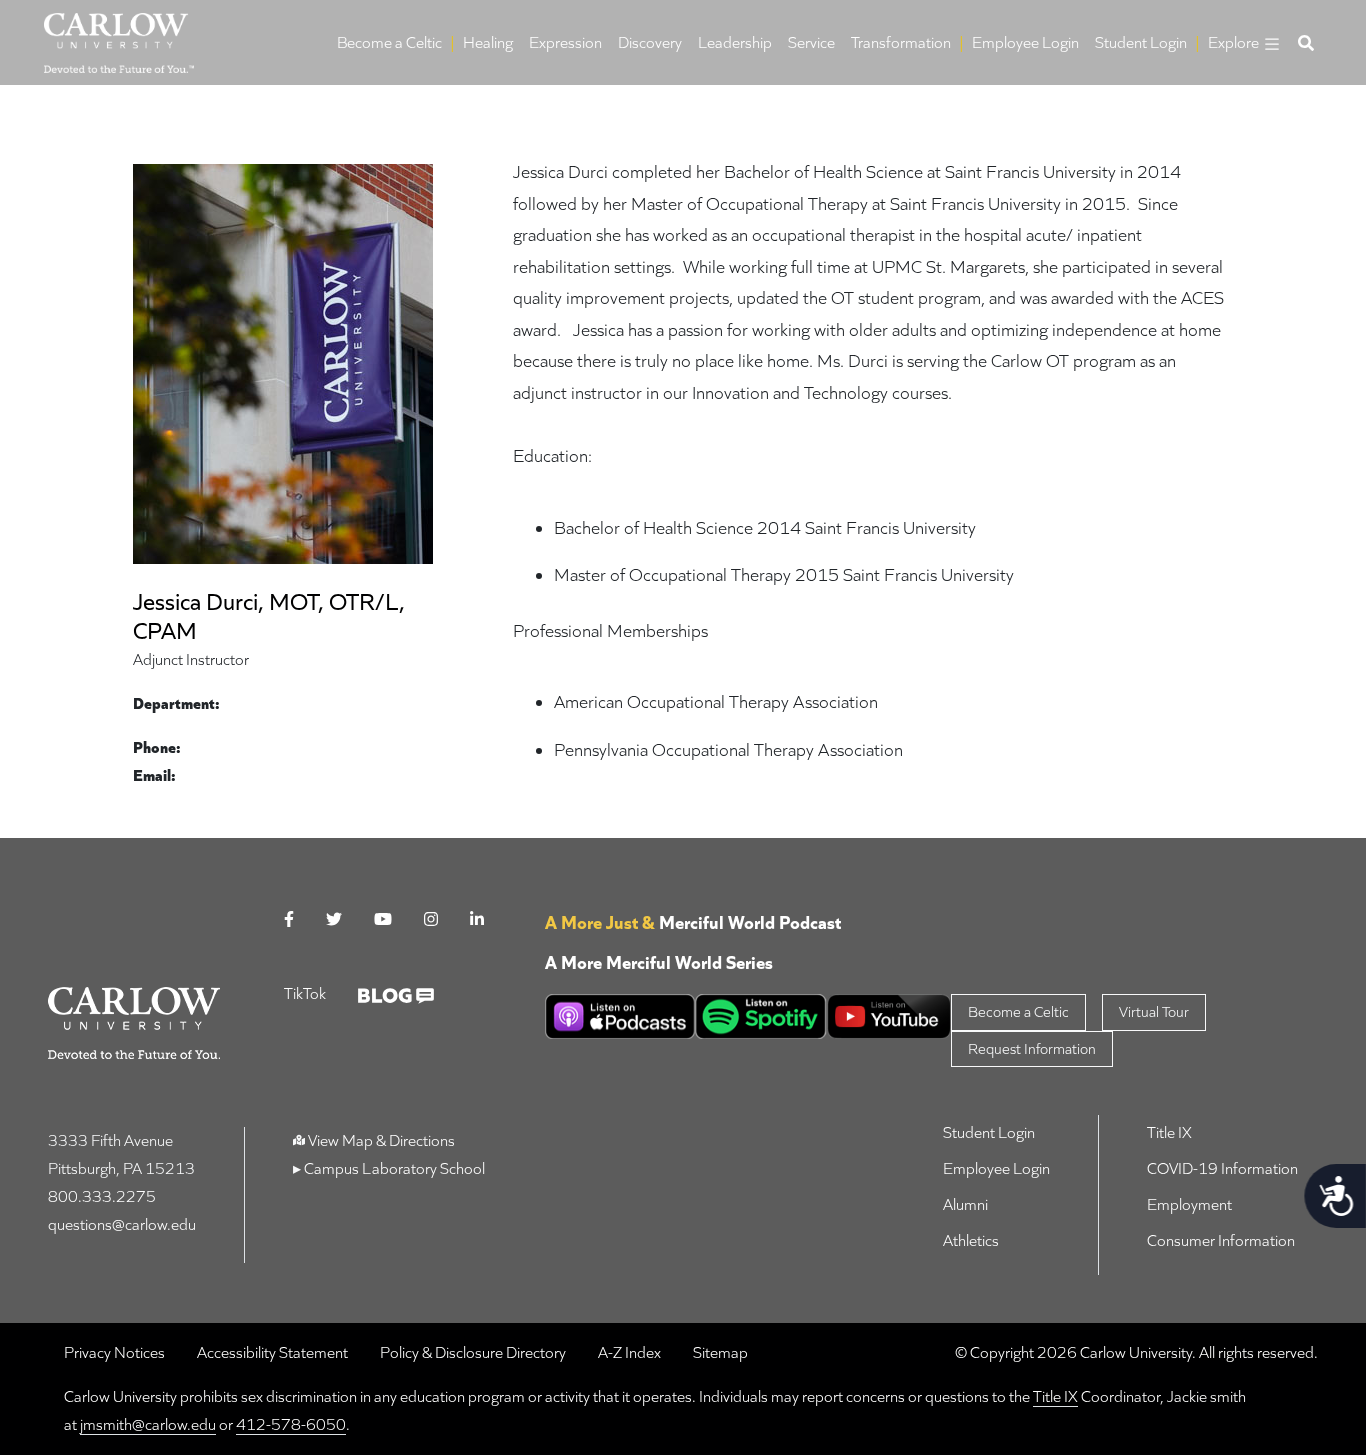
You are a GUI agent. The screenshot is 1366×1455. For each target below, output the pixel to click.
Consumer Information (1221, 1240)
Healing (488, 42)
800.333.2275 (102, 1196)
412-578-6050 (291, 1424)
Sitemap (720, 1353)
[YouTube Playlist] (889, 1016)
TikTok (305, 993)
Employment (1189, 1204)
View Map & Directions (381, 1140)
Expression (565, 42)
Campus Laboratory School (393, 1168)
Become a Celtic (389, 42)
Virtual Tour (1154, 1011)
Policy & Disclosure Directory (473, 1353)
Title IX (1169, 1132)
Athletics (971, 1240)
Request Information (1032, 1048)
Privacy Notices (114, 1353)
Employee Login (1025, 42)
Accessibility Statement (272, 1353)
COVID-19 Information (1222, 1168)
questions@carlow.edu (122, 1224)
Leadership (735, 42)
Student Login (1141, 42)
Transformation (901, 42)
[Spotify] (761, 1016)
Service (811, 42)
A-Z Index (629, 1353)
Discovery (650, 42)
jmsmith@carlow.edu (148, 1424)
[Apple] (620, 1016)
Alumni (965, 1204)
